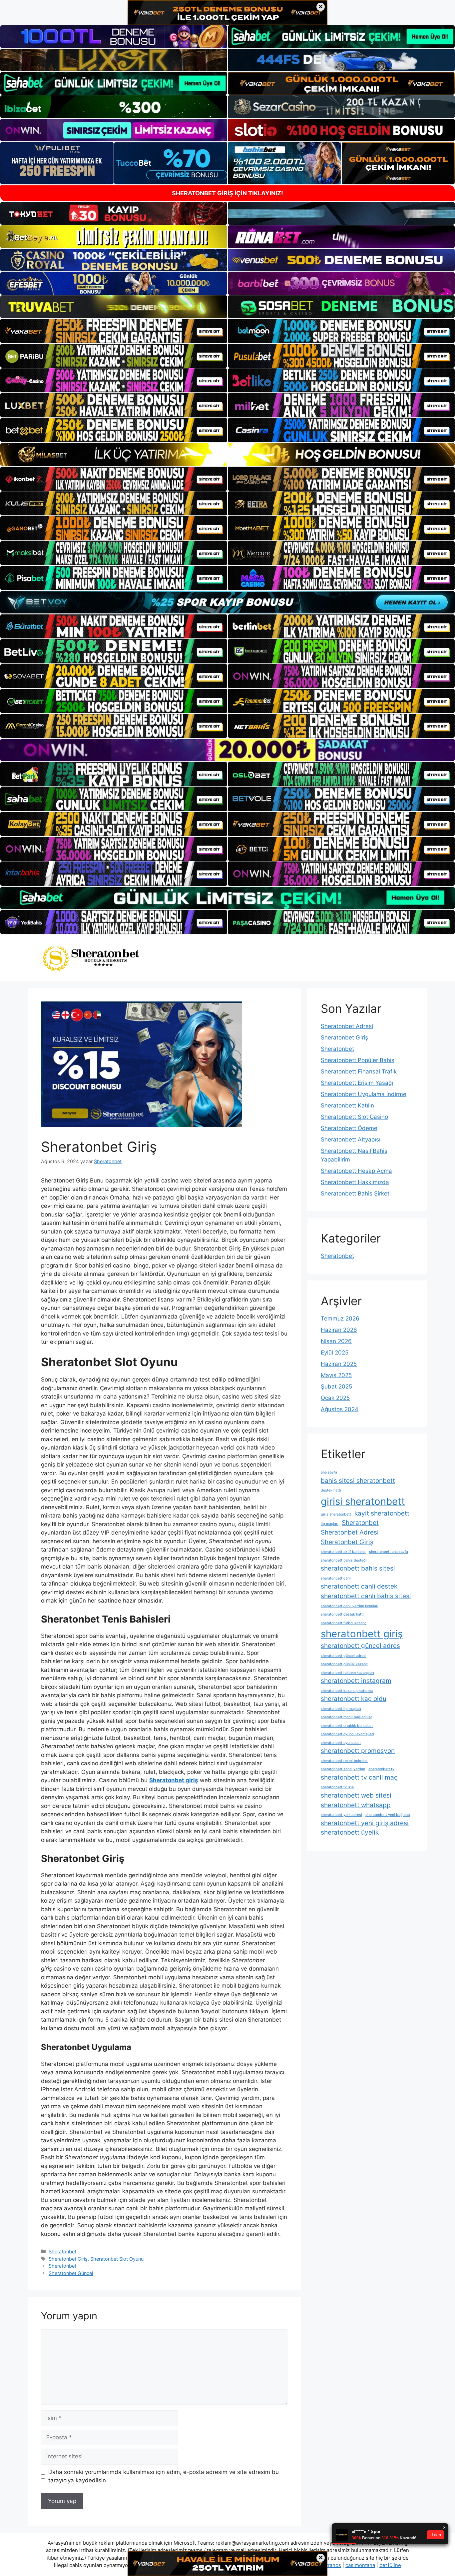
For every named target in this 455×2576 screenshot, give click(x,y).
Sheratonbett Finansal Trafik (359, 1071)
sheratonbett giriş (362, 1634)
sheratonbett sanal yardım (343, 1769)
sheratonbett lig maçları (341, 1709)
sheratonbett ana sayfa (389, 1552)
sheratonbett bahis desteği (344, 1560)
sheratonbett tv (381, 1769)
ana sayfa (329, 1472)
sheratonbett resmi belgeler (344, 1761)
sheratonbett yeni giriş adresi (365, 1823)
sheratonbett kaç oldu (354, 1699)
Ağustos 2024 (340, 1409)
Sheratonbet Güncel (71, 2273)
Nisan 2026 (336, 1341)
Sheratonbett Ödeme (349, 1128)
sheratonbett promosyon (358, 1751)
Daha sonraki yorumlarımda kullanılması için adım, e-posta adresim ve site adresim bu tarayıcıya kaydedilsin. (164, 2476)
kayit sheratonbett (382, 1513)
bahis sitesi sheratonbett (358, 1481)
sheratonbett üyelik (350, 1832)
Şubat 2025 (336, 1387)
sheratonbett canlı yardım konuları (350, 1606)
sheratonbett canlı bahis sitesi (366, 1596)
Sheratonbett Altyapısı (351, 1139)
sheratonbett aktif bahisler (343, 1552)
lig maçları (330, 1524)
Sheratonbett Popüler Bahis (358, 1060)
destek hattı (331, 1490)
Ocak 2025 (335, 1398)
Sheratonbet (62, 2251)
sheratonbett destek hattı (342, 1614)
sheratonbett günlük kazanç (344, 1664)
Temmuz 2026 (340, 1319)
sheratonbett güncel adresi (344, 1656)
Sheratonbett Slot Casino (354, 1117)
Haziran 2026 (339, 1330)
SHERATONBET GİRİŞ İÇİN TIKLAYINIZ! (227, 193)
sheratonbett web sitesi (356, 1795)
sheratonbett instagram (356, 1681)
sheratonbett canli (336, 1578)
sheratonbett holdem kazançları (347, 1673)
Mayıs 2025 (336, 1375)
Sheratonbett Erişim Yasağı (357, 1083)
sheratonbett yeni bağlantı (388, 1815)
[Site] (114, 331)
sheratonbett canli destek (359, 1586)
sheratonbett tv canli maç (359, 1777)
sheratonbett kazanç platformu (347, 1691)
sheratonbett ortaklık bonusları (347, 1726)
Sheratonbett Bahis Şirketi (356, 1193)
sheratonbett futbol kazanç (344, 1623)
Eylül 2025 (335, 1353)
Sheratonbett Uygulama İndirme (364, 1094)
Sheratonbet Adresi (347, 1026)
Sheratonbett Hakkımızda (355, 1182)
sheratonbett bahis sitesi (358, 1568)
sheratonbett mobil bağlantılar (346, 1717)
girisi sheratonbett (363, 1501)
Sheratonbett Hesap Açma (356, 1171)
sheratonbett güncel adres (360, 1646)
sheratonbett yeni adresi (341, 1815)
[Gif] (227, 454)
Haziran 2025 (339, 1364)
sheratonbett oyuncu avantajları (347, 1734)
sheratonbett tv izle (337, 1787)
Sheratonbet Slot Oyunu (117, 2259)
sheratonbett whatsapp (356, 1805)
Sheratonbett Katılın (347, 1105)
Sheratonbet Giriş (68, 2259)
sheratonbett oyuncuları (341, 1743)
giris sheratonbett (336, 1514)
